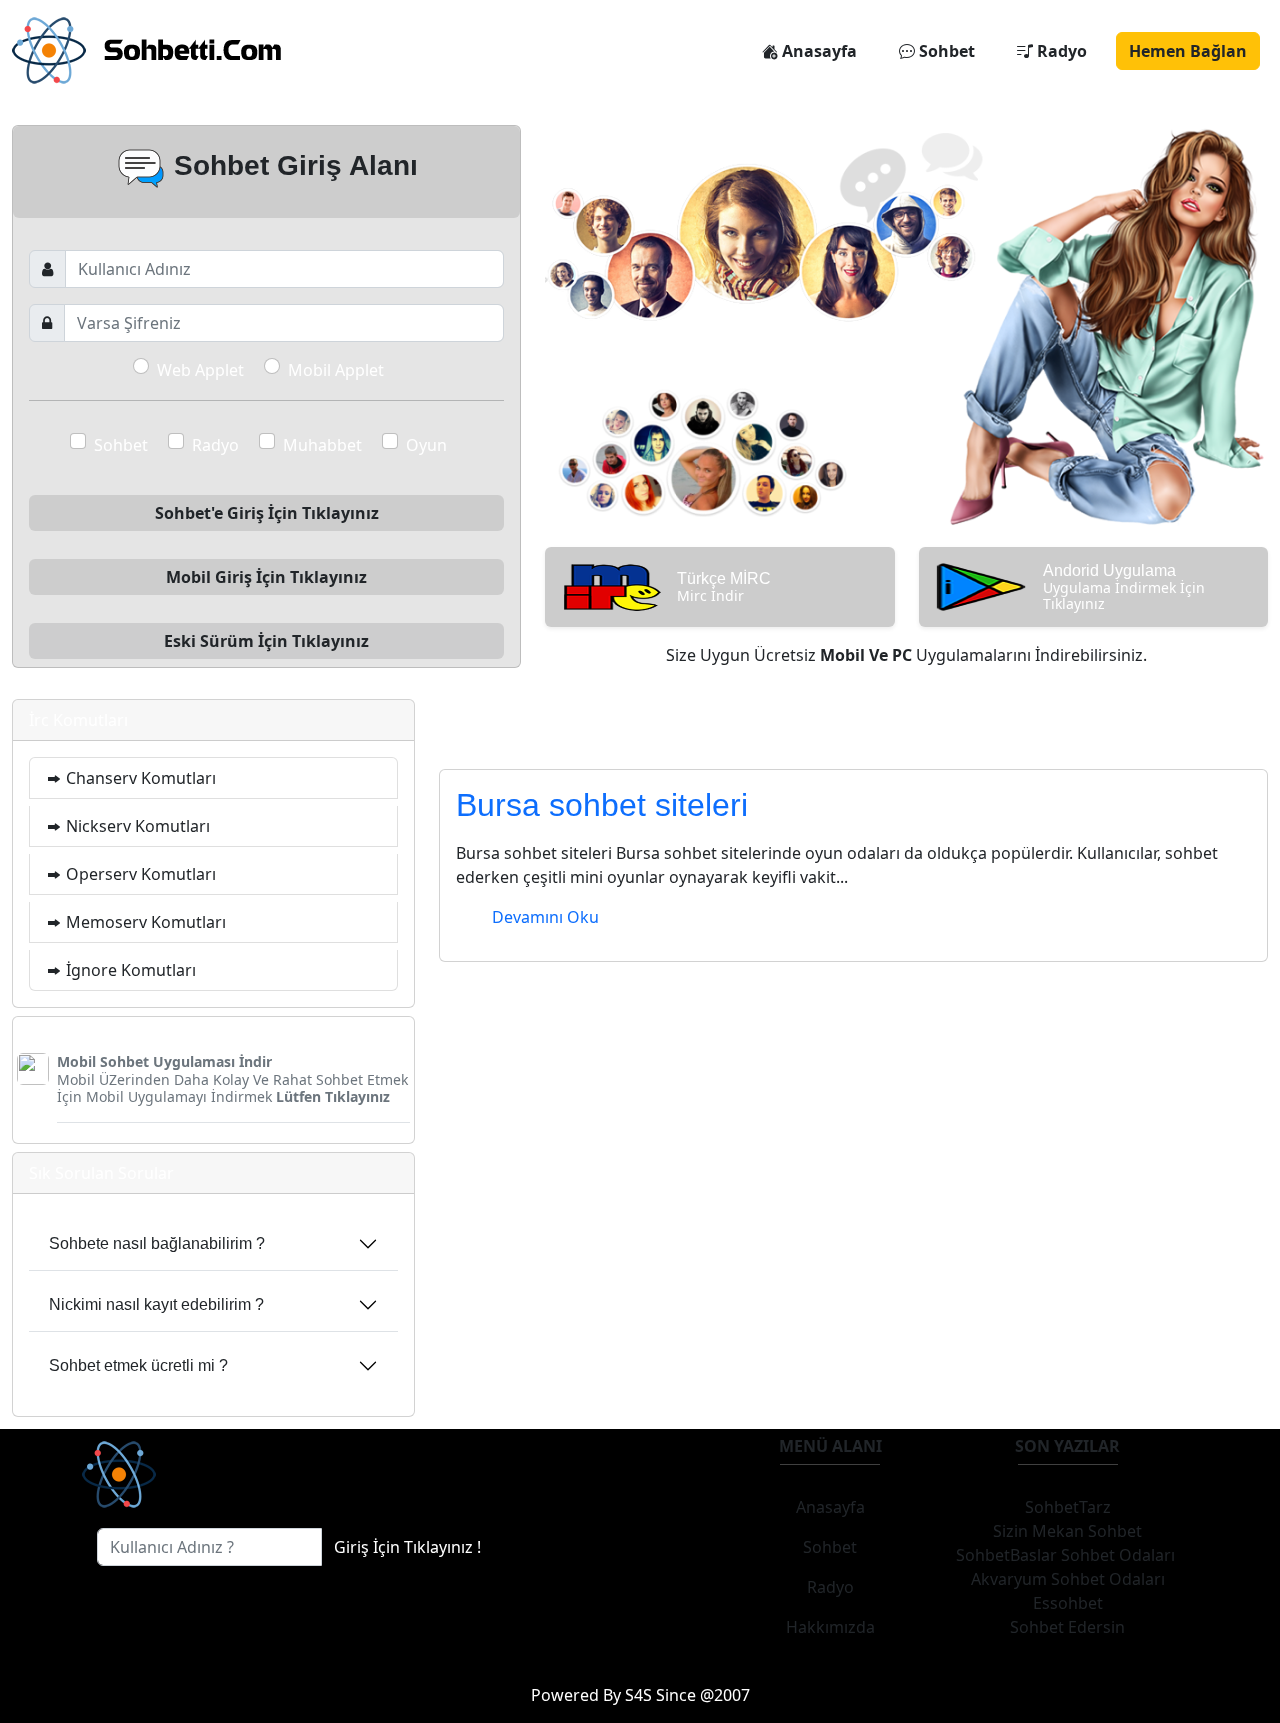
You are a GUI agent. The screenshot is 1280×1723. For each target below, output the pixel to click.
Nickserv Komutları (136, 826)
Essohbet (1068, 1603)
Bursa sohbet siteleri (602, 805)
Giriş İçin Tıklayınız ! (407, 1547)
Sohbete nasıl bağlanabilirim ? (157, 1243)
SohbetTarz (1068, 1507)
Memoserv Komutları (144, 922)
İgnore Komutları (129, 970)
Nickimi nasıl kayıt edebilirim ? (156, 1304)
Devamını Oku (545, 917)
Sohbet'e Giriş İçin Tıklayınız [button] (267, 513)
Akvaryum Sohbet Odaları (1068, 1579)
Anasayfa (817, 51)
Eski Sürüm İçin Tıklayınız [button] (266, 641)
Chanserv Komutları (139, 778)
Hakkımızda (830, 1627)
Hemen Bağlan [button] (1188, 51)
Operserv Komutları (139, 874)
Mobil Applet (336, 370)
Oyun (426, 445)
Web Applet (200, 370)
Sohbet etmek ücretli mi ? (138, 1365)
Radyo (1060, 51)
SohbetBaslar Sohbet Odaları (1067, 1555)
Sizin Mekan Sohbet (1067, 1531)
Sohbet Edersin (1067, 1627)
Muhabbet (322, 445)
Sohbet (945, 51)
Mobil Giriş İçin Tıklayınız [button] (266, 577)
